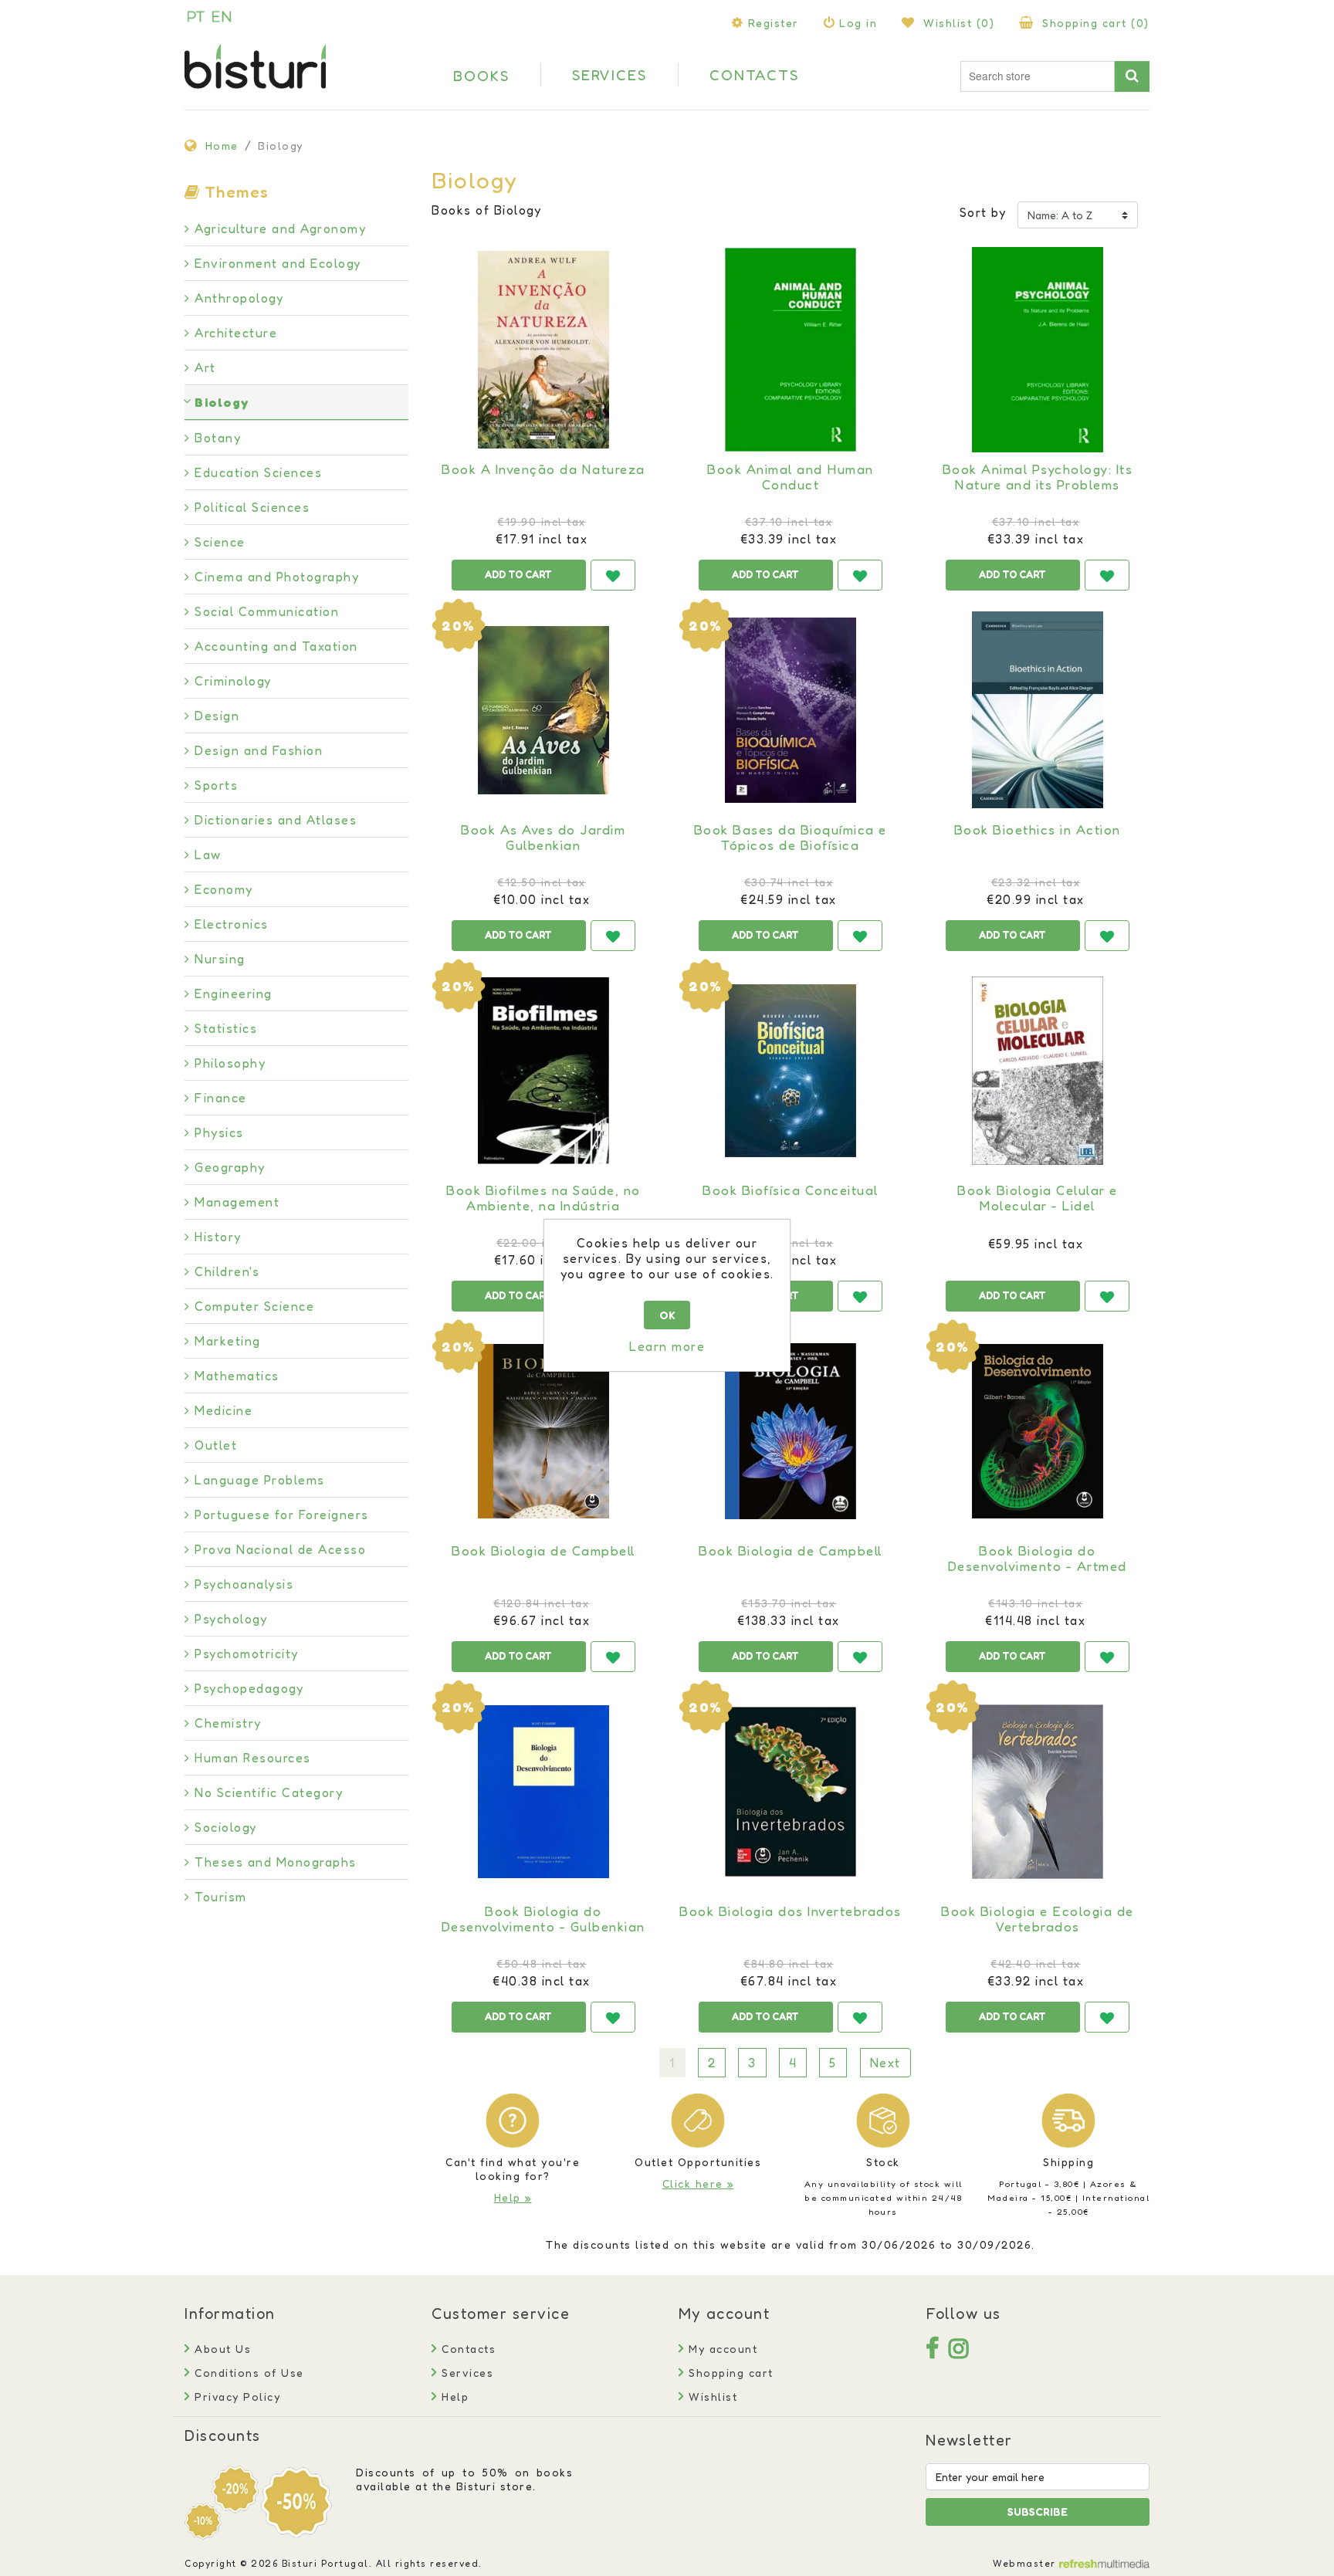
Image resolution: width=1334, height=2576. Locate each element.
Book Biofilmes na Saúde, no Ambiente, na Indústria (543, 1198)
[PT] (196, 16)
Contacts (467, 2349)
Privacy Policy (235, 2397)
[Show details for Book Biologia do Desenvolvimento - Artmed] (1038, 1431)
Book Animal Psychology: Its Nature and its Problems (1038, 477)
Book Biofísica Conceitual (791, 1190)
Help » (513, 2197)
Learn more (667, 1346)
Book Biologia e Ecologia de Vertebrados (1038, 1919)
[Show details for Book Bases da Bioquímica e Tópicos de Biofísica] (791, 710)
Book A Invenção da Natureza (543, 469)
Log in (858, 23)
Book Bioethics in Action (1038, 830)
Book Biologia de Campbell (543, 1551)
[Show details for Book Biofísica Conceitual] (791, 1071)
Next (885, 2063)
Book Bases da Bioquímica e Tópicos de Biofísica (791, 838)
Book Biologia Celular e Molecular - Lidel (1038, 1198)
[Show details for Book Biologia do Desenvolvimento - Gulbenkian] (543, 1792)
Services (466, 2373)
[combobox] (1038, 76)
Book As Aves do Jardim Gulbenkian (543, 838)
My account (721, 2349)
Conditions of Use (247, 2373)
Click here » (698, 2183)
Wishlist (711, 2397)
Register (774, 23)
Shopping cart (729, 2373)
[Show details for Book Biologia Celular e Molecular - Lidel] (1038, 1071)
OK (667, 1315)
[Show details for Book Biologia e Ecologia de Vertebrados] (1038, 1792)
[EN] (222, 16)
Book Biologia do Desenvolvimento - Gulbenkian (543, 1919)
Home (222, 146)
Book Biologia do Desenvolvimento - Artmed (1038, 1559)
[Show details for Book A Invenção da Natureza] (543, 350)
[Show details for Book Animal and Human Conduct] (791, 350)
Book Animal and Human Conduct (791, 477)
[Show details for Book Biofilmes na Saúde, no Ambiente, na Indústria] (543, 1071)
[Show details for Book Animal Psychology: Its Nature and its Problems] (1038, 350)
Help (453, 2397)
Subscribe (1038, 2512)
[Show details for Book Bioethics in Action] (1038, 710)
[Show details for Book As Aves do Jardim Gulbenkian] (543, 710)
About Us (221, 2349)
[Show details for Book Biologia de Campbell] (543, 1431)
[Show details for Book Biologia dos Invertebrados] (791, 1792)
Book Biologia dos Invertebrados (791, 1911)
